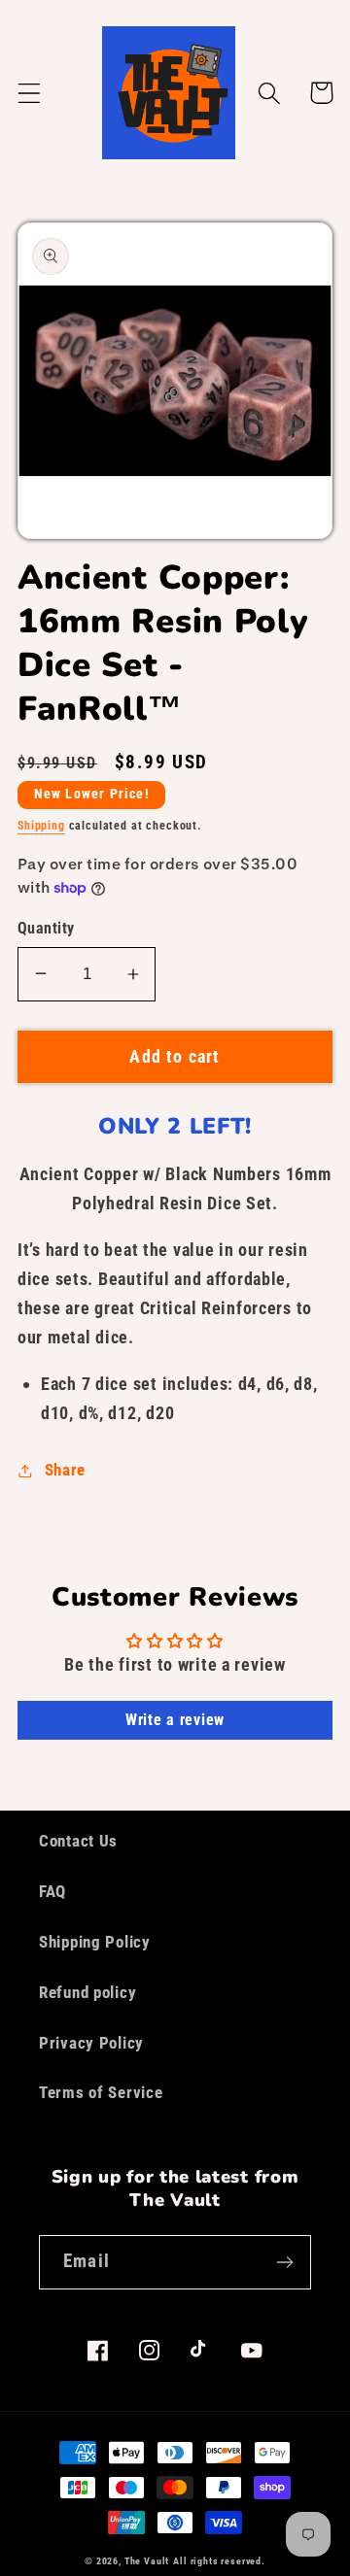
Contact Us (78, 1841)
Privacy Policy (91, 2043)
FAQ (52, 1891)
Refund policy (87, 1992)
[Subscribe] (284, 2262)
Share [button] (65, 1470)
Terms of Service (101, 2092)
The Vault (147, 2561)
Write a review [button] (175, 1720)
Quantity (46, 929)
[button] (30, 93)
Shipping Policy (95, 1942)
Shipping (41, 826)
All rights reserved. (219, 2561)
